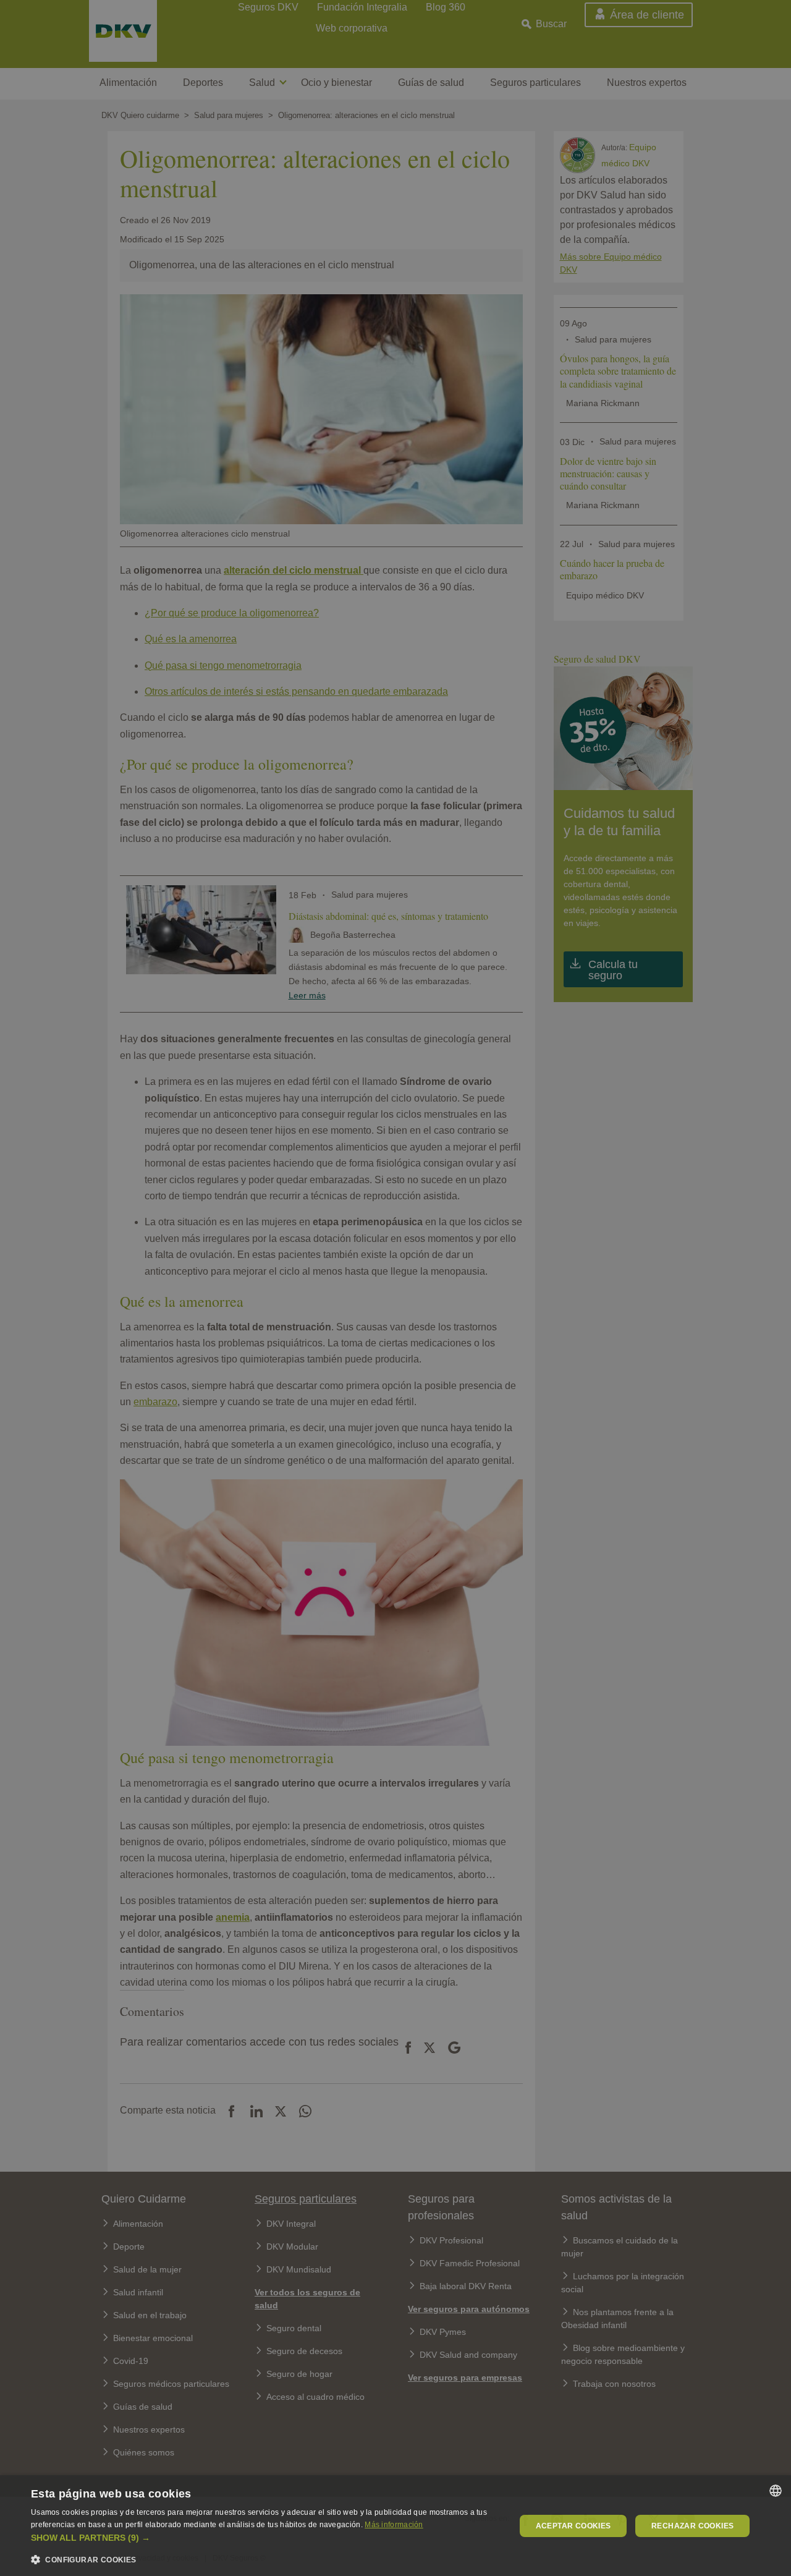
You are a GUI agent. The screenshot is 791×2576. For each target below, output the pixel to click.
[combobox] (776, 2491)
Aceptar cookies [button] (573, 2526)
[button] (266, 2538)
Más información (394, 2525)
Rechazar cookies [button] (692, 2526)
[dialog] (395, 2526)
